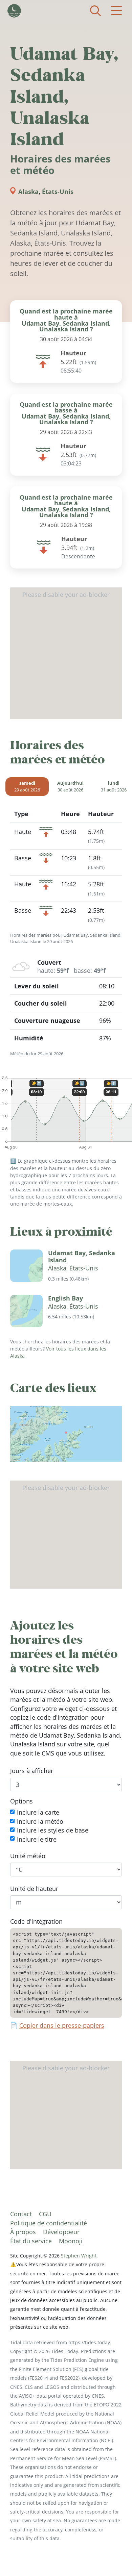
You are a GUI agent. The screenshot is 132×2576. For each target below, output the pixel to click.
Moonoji (71, 2241)
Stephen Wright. (79, 2256)
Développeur (61, 2232)
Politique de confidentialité (49, 2223)
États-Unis (58, 192)
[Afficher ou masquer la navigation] (116, 11)
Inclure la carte (38, 1813)
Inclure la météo (40, 1821)
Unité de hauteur (34, 1889)
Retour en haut (113, 2557)
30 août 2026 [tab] (70, 786)
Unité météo (28, 1856)
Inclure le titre (37, 1839)
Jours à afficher (32, 1771)
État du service (31, 2241)
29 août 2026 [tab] (27, 786)
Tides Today (14, 11)
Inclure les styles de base (53, 1830)
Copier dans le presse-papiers (62, 2026)
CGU (45, 2214)
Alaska (28, 192)
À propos (23, 2232)
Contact (21, 2214)
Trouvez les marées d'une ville (95, 11)
